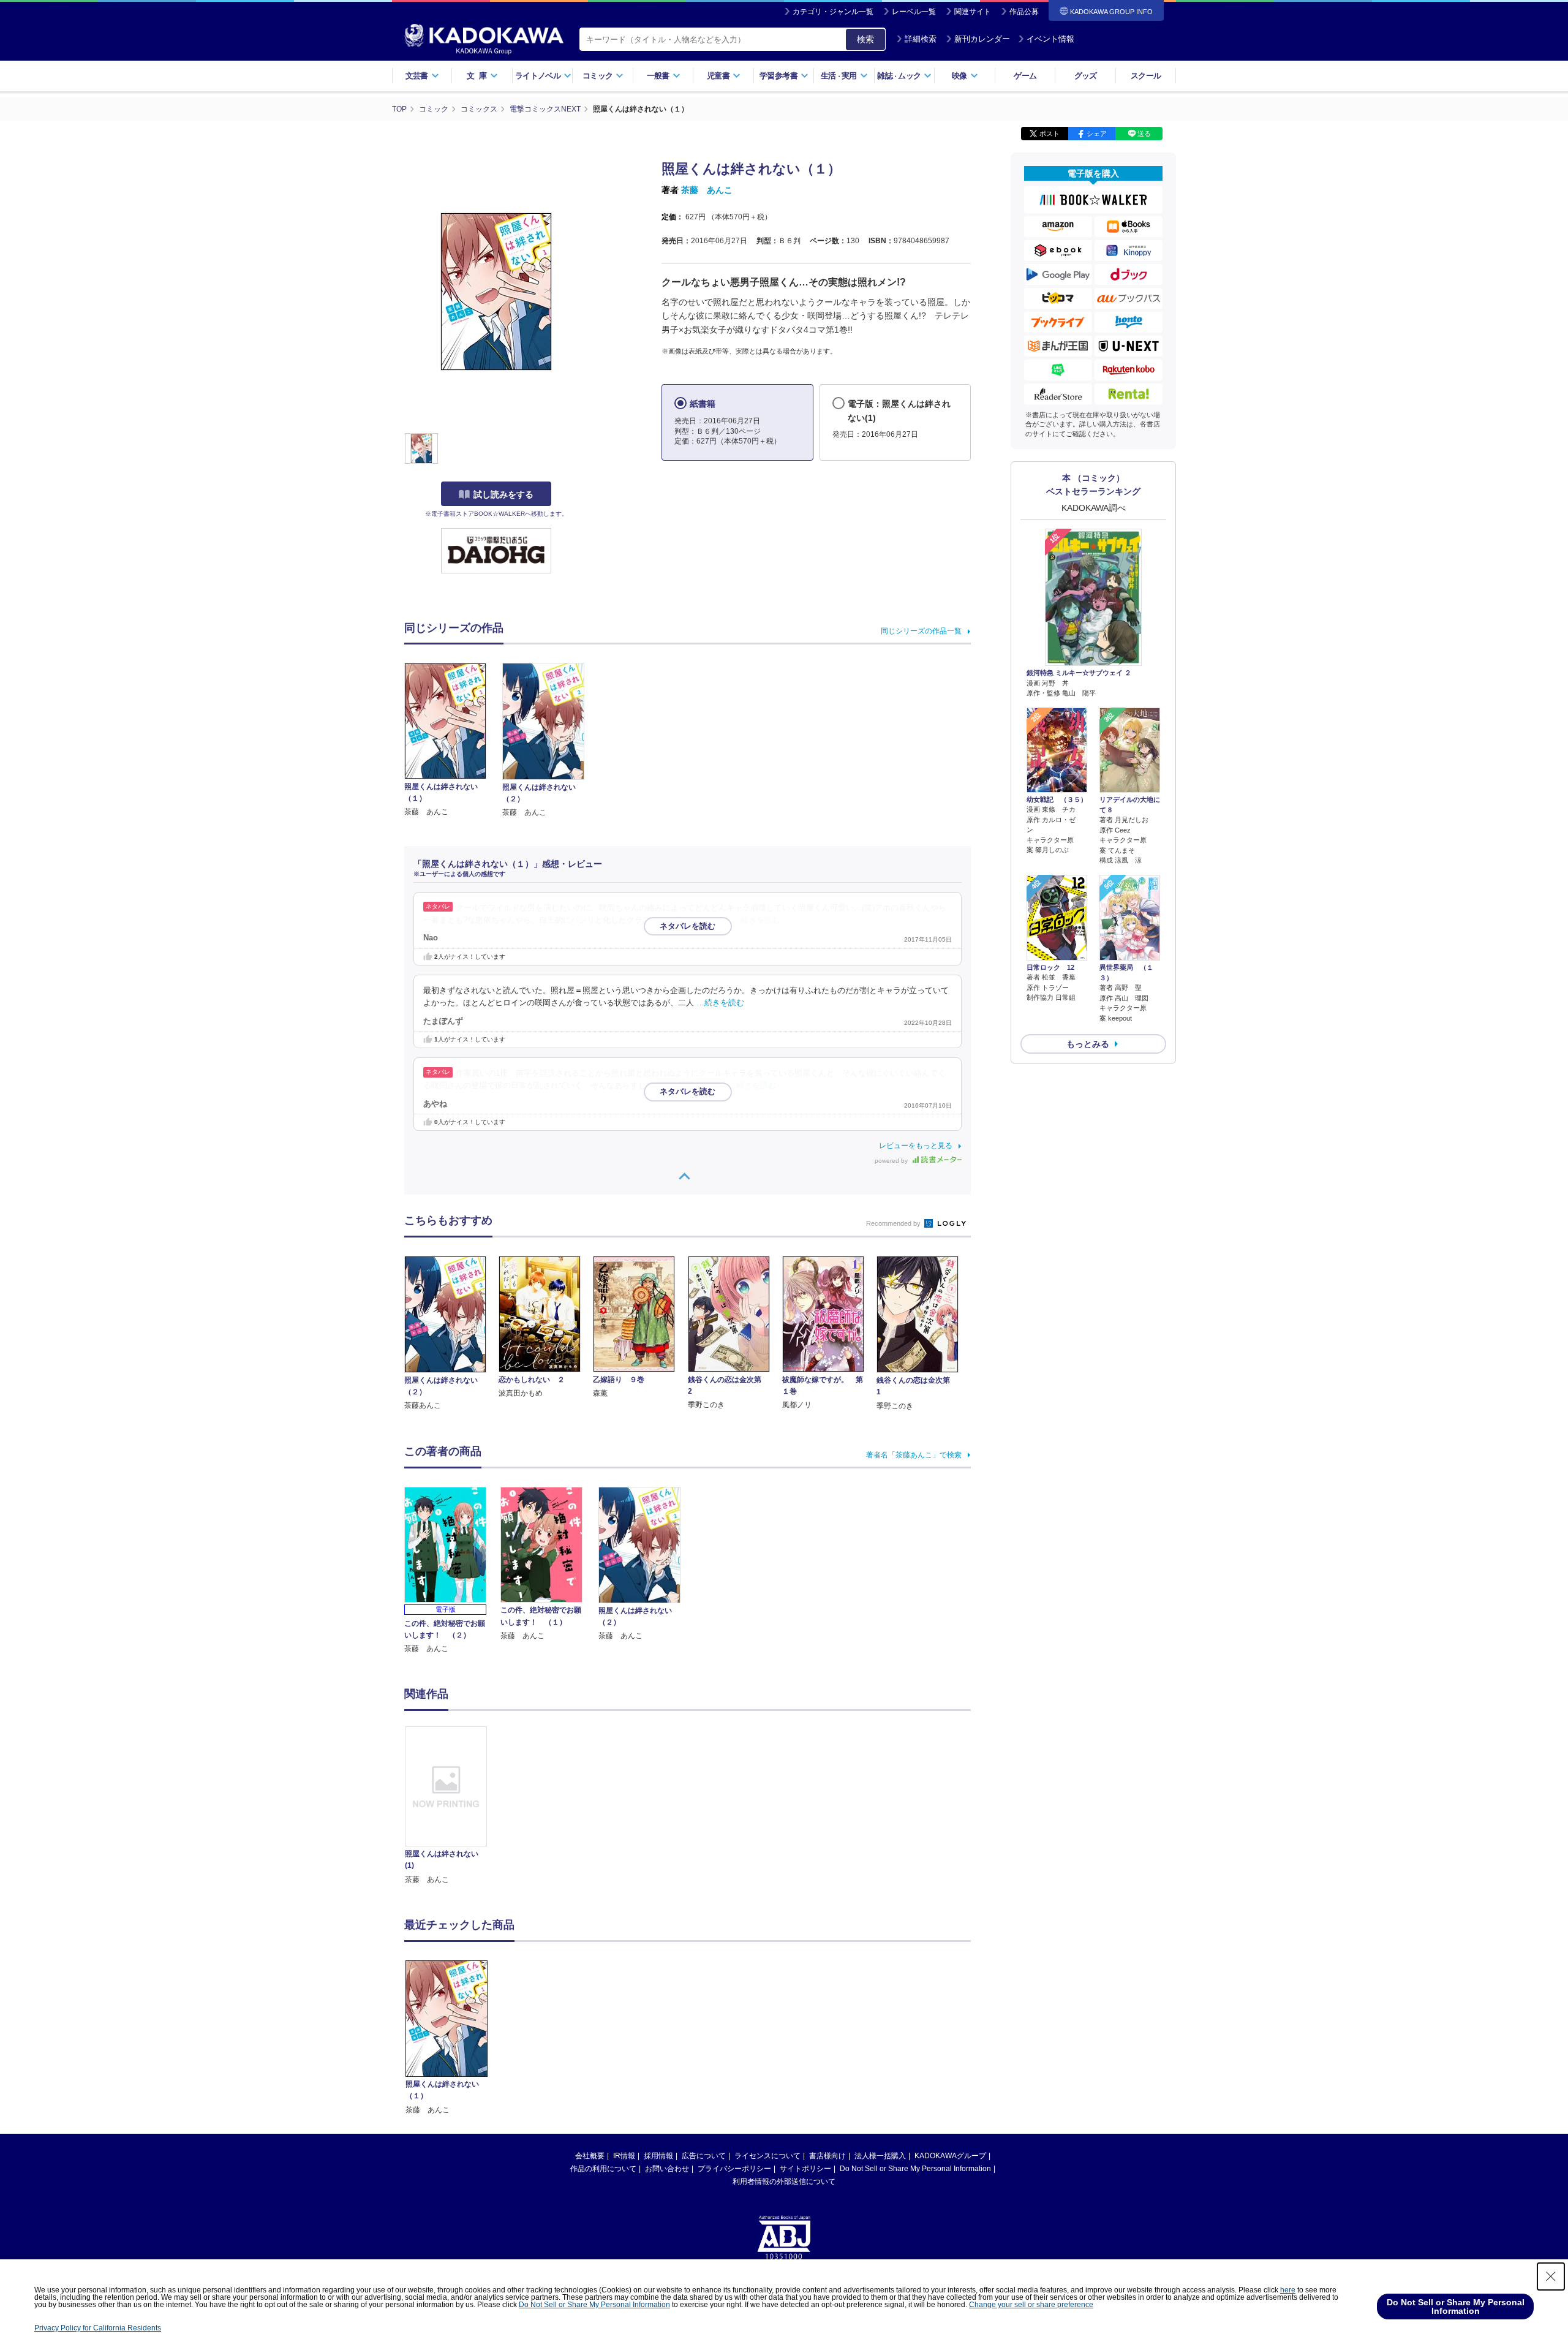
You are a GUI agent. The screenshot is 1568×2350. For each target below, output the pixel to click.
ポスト (1050, 134)
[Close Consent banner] (1551, 2276)
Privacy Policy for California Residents (98, 2328)
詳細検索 (921, 39)
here (1288, 2290)
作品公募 (1024, 12)
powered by (892, 1161)
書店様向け (827, 2156)
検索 (865, 39)
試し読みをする (503, 494)
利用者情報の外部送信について (784, 2182)
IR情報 (624, 2156)
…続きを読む (756, 920)
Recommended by (894, 1223)
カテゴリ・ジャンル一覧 (833, 12)
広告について (704, 2156)
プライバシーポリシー (734, 2169)
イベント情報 (1050, 39)
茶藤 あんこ (707, 190)
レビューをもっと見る (916, 1146)
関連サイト (973, 12)
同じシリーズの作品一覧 (921, 631)
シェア (1097, 134)
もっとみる (1088, 1044)
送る (1144, 134)
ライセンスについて (767, 2156)
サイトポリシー (805, 2169)
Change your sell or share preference (1031, 2305)
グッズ (1086, 76)
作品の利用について (603, 2169)
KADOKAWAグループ (950, 2156)
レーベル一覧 (914, 12)
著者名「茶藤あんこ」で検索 (914, 1455)
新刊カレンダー (982, 39)
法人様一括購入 (880, 2156)
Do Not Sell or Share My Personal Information (915, 2169)
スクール (1146, 76)
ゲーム (1025, 76)
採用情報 (658, 2156)
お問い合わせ (667, 2169)
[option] (453, 1806)
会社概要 (590, 2156)
